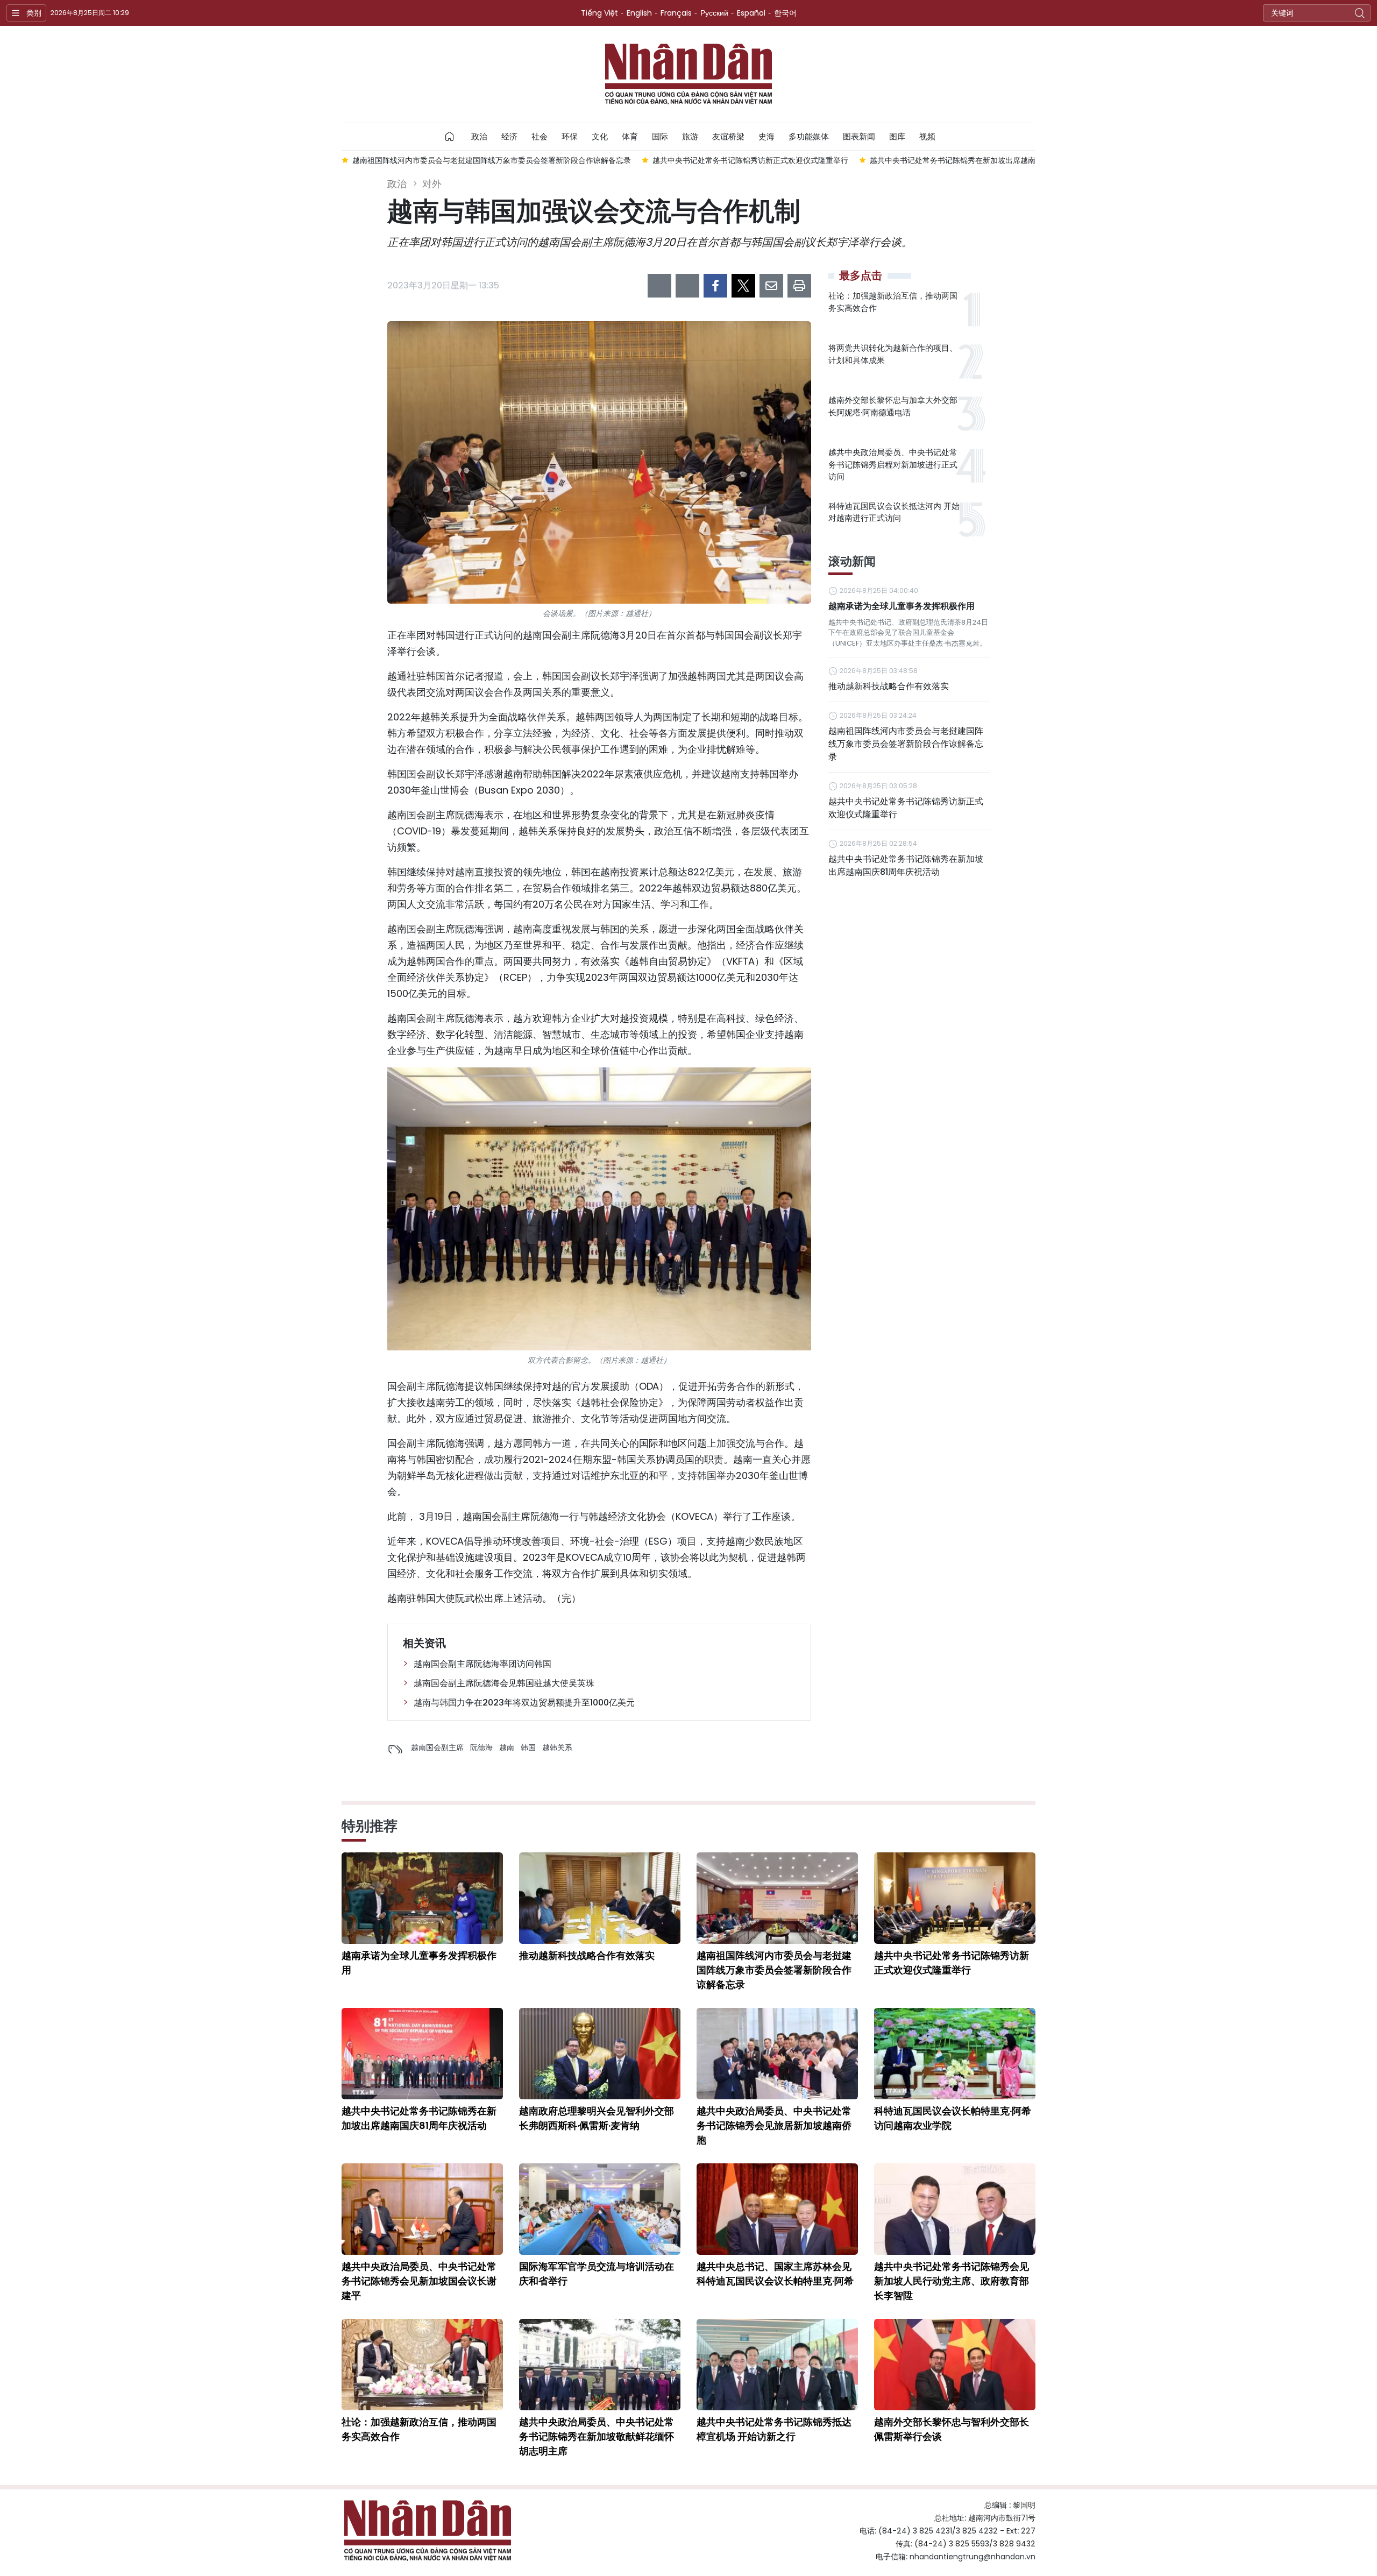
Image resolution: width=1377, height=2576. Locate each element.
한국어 (785, 13)
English (639, 13)
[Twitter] (743, 286)
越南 (507, 1747)
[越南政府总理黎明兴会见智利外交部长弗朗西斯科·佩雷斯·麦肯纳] (600, 2054)
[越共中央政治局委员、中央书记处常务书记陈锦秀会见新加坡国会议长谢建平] (422, 2209)
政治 (479, 136)
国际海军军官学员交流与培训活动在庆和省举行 (597, 2274)
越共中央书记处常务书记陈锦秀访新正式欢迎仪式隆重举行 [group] (639, 160)
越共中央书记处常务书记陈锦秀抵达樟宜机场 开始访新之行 (774, 2429)
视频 (927, 136)
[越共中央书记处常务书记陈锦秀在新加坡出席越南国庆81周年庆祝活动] (422, 2054)
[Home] (450, 137)
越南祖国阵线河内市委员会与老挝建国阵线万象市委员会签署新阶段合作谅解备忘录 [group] (380, 160)
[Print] (799, 286)
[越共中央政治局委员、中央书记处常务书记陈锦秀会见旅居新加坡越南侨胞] (777, 2054)
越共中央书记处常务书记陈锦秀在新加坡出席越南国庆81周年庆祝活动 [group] (875, 160)
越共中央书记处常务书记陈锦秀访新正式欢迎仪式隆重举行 (906, 808)
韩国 (528, 1747)
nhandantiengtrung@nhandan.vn (973, 2557)
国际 (660, 136)
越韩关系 (557, 1747)
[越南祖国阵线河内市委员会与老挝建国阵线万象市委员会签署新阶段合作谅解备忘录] (777, 1898)
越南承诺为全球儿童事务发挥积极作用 (902, 606)
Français (676, 13)
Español (751, 13)
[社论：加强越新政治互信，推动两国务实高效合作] (422, 2365)
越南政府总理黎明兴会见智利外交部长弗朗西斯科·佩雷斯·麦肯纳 (597, 2118)
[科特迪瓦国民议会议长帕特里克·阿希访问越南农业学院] (955, 2054)
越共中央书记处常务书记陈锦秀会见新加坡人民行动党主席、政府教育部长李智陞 (952, 2281)
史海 (766, 136)
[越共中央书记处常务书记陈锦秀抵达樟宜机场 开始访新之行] (777, 2365)
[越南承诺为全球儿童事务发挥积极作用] (422, 1898)
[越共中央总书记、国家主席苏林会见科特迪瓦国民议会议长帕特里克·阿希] (777, 2209)
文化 (600, 136)
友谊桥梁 (728, 136)
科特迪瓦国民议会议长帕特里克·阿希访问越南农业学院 (953, 2118)
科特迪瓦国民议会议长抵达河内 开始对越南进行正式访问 (894, 512)
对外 (432, 184)
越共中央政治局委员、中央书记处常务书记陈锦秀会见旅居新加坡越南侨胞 (774, 2125)
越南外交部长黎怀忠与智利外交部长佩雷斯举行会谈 (952, 2429)
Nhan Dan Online (688, 74)
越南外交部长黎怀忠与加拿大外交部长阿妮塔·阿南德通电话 (893, 406)
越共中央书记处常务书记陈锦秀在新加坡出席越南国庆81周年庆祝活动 (906, 865)
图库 (897, 136)
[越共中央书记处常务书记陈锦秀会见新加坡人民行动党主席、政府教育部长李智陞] (955, 2209)
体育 (630, 136)
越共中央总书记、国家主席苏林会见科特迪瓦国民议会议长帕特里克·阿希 (775, 2274)
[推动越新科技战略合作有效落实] (600, 1898)
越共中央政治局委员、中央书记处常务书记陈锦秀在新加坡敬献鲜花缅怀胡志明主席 (597, 2436)
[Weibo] (659, 286)
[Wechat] (687, 286)
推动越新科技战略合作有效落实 (889, 686)
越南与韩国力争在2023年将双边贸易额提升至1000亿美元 (524, 1703)
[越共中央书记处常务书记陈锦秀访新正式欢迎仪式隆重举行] (955, 1898)
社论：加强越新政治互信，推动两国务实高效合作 (893, 302)
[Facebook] (715, 286)
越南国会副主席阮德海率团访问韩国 (482, 1664)
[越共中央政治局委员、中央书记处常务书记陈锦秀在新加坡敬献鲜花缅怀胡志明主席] (600, 2365)
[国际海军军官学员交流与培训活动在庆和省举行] (600, 2209)
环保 (570, 136)
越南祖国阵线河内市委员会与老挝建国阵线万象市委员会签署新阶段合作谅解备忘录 (906, 744)
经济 (509, 136)
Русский (714, 13)
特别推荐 (370, 1826)
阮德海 (481, 1747)
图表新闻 (859, 136)
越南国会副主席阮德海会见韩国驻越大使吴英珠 (504, 1683)
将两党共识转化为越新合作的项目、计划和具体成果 (893, 354)
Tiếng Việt (599, 13)
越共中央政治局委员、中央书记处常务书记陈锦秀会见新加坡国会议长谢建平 (419, 2281)
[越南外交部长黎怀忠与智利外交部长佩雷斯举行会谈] (955, 2365)
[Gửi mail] (771, 286)
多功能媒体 (809, 136)
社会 (540, 136)
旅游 (690, 136)
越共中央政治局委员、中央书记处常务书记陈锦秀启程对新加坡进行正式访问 (893, 464)
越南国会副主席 (437, 1747)
